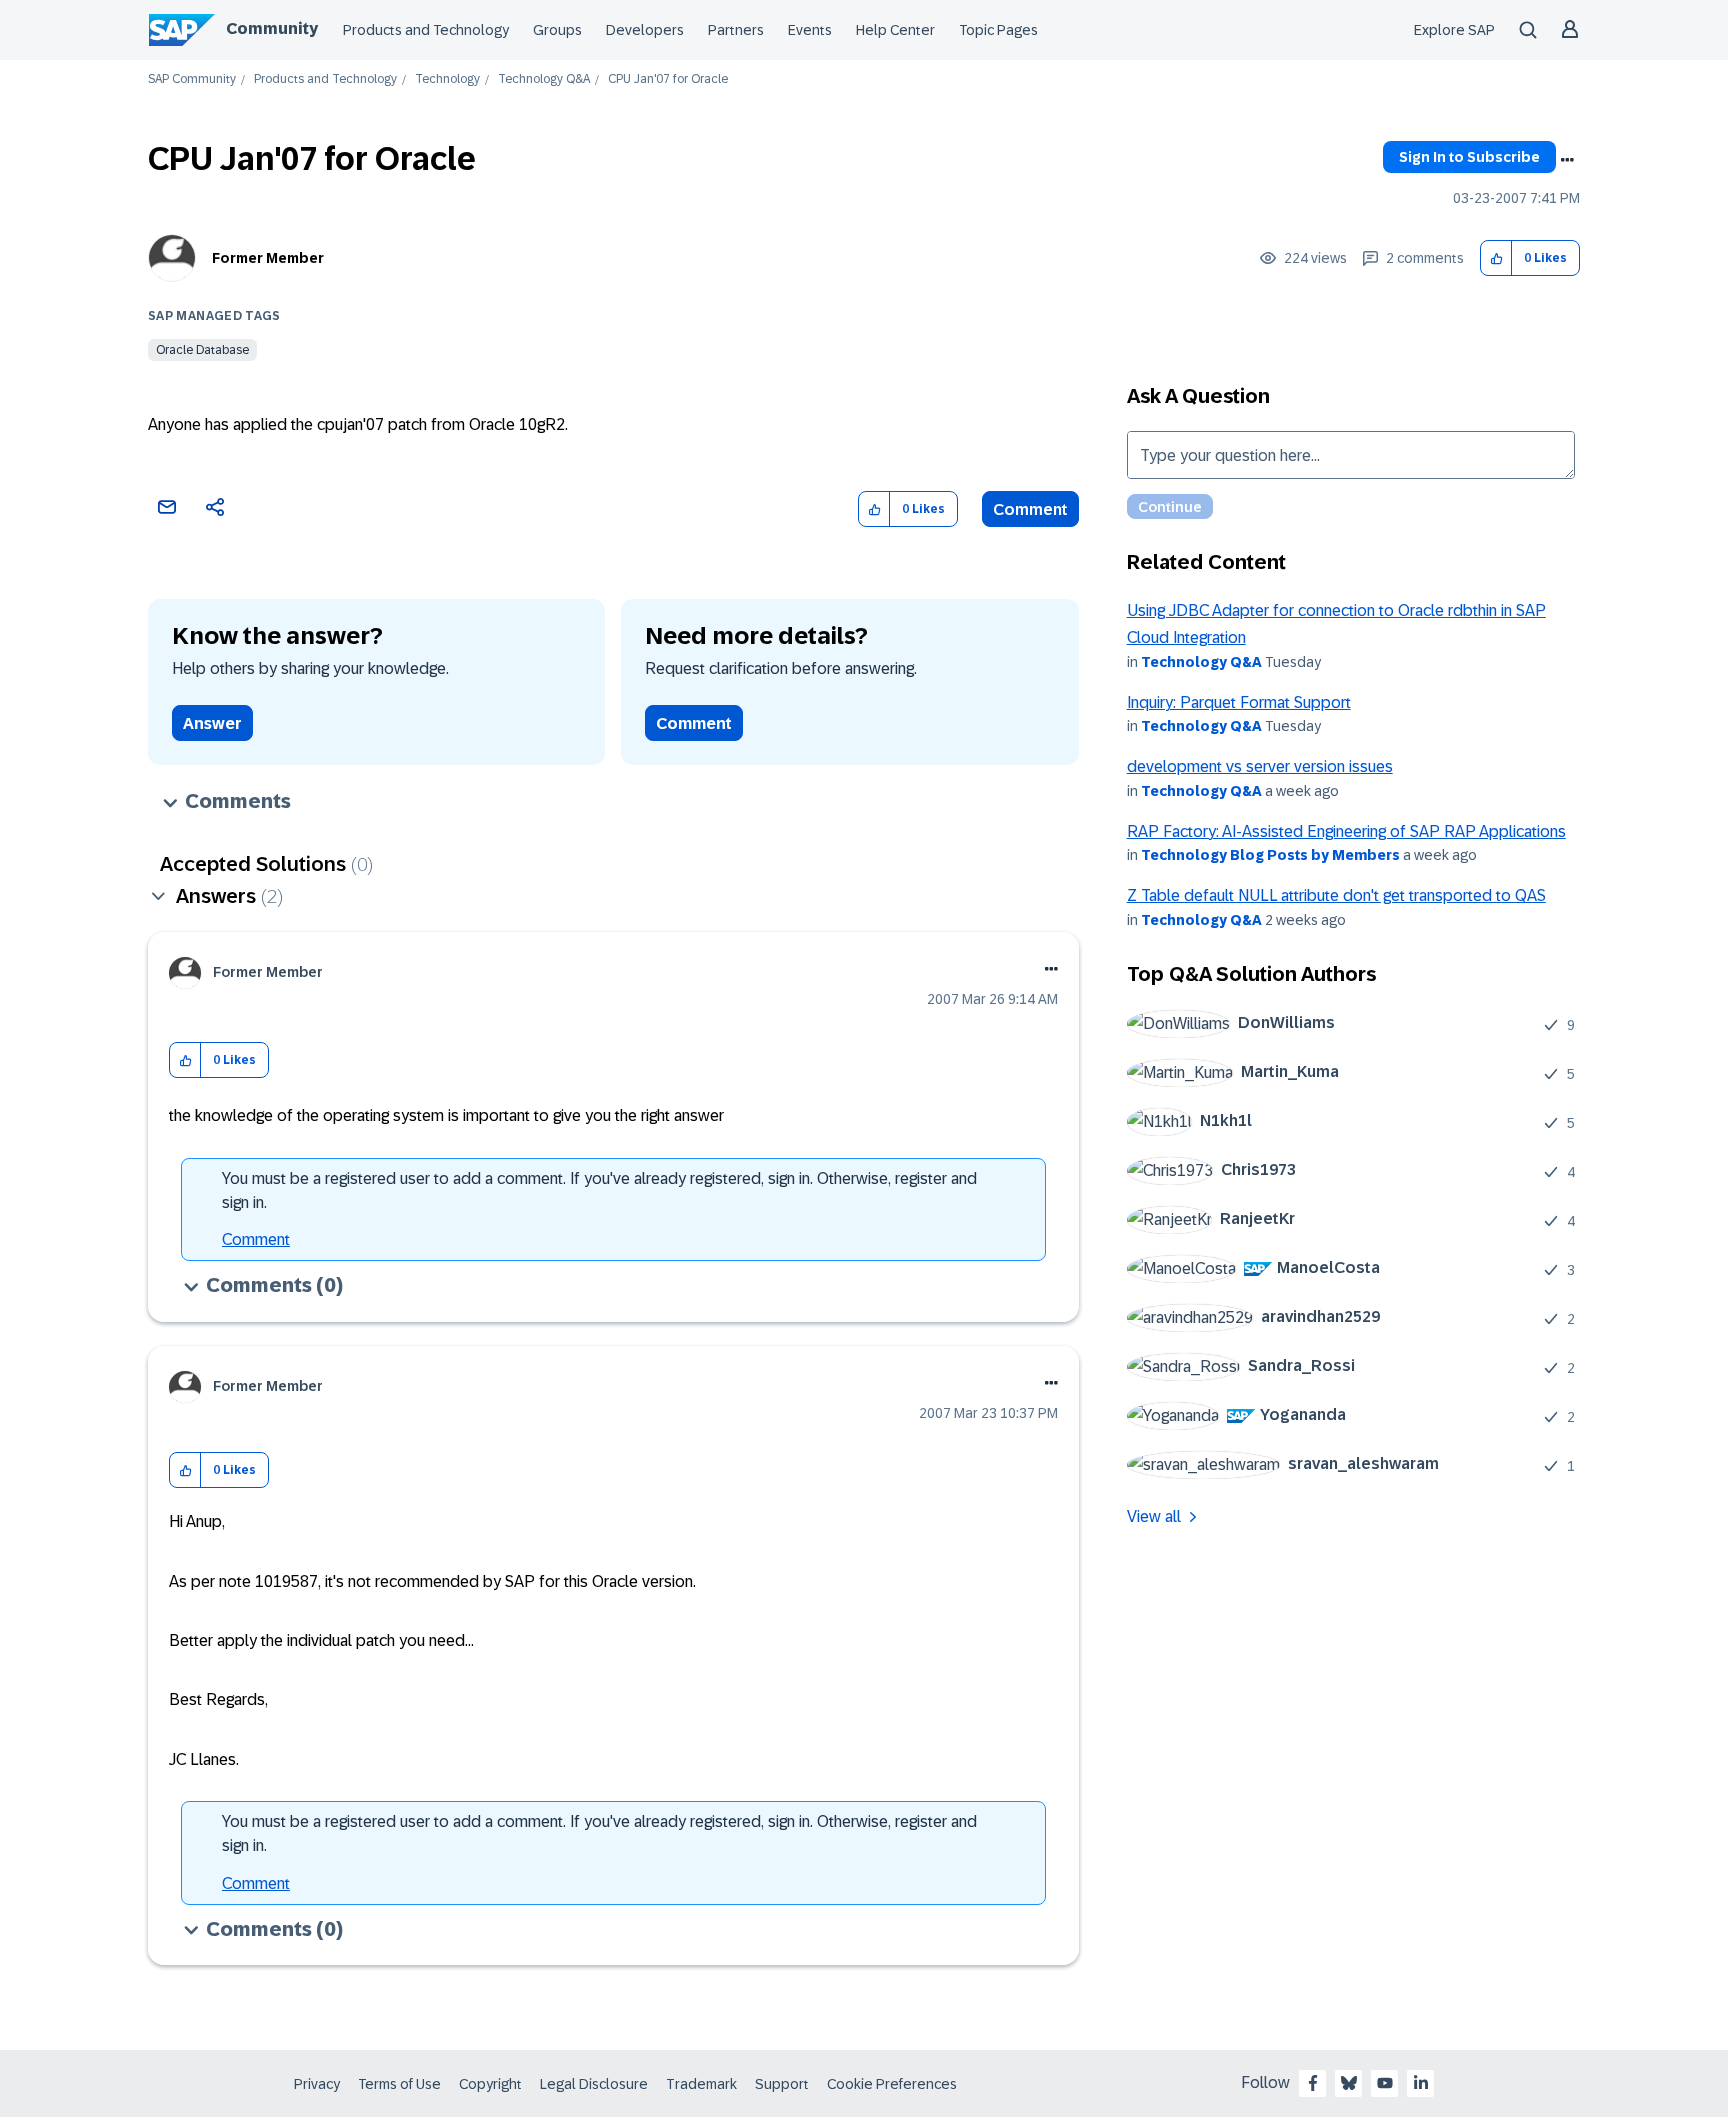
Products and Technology (426, 30)
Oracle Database (202, 350)
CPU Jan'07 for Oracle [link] (668, 79)
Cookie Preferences (892, 2084)
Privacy (317, 2084)
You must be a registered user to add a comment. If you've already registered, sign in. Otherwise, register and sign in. (599, 1190)
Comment (1030, 509)
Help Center (895, 30)
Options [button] (1567, 160)
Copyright (490, 2084)
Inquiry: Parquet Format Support (1239, 702)
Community (272, 28)
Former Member (268, 258)
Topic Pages (998, 30)
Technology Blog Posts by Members (1270, 855)
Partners (736, 30)
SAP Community (192, 79)
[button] (1496, 258)
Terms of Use (399, 2084)
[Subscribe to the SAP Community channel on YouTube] (1385, 2083)
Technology (447, 79)
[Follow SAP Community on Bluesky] (1349, 2083)
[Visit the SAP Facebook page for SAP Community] (1313, 2083)
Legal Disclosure (594, 2084)
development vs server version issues (1260, 766)
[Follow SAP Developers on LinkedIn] (1421, 2083)
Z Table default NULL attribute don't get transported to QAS (1336, 895)
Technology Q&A (544, 79)
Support (782, 2084)
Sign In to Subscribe (1469, 157)
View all (1154, 1516)
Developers (645, 30)
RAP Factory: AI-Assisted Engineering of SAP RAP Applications (1346, 831)
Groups (557, 30)
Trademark (701, 2084)
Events (810, 30)
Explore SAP (1454, 30)
